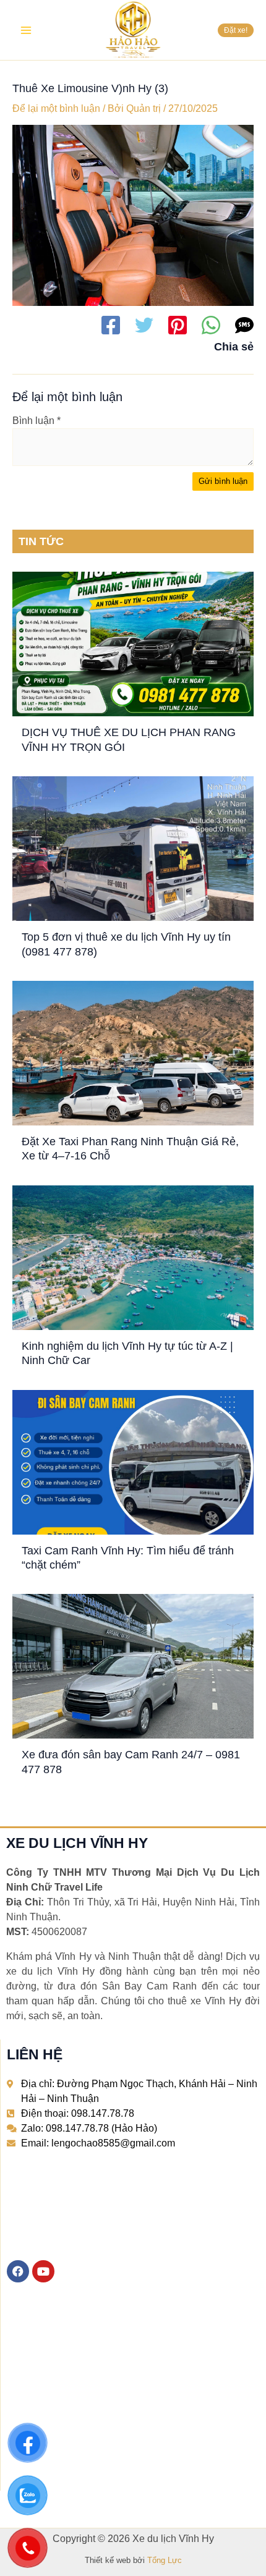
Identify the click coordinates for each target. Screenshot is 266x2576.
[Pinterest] (178, 325)
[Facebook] (111, 325)
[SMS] (244, 325)
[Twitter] (144, 325)
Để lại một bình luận (56, 108)
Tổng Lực (165, 2560)
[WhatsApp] (211, 325)
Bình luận (36, 421)
